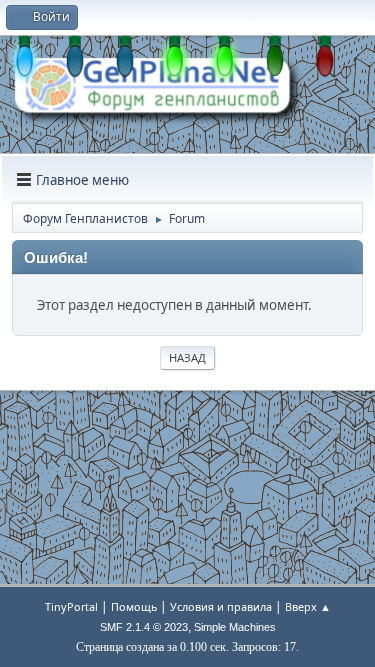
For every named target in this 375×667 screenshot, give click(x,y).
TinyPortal (71, 606)
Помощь (134, 606)
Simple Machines (235, 627)
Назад (187, 357)
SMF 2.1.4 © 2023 (144, 627)
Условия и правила (221, 606)
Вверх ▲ (308, 606)
